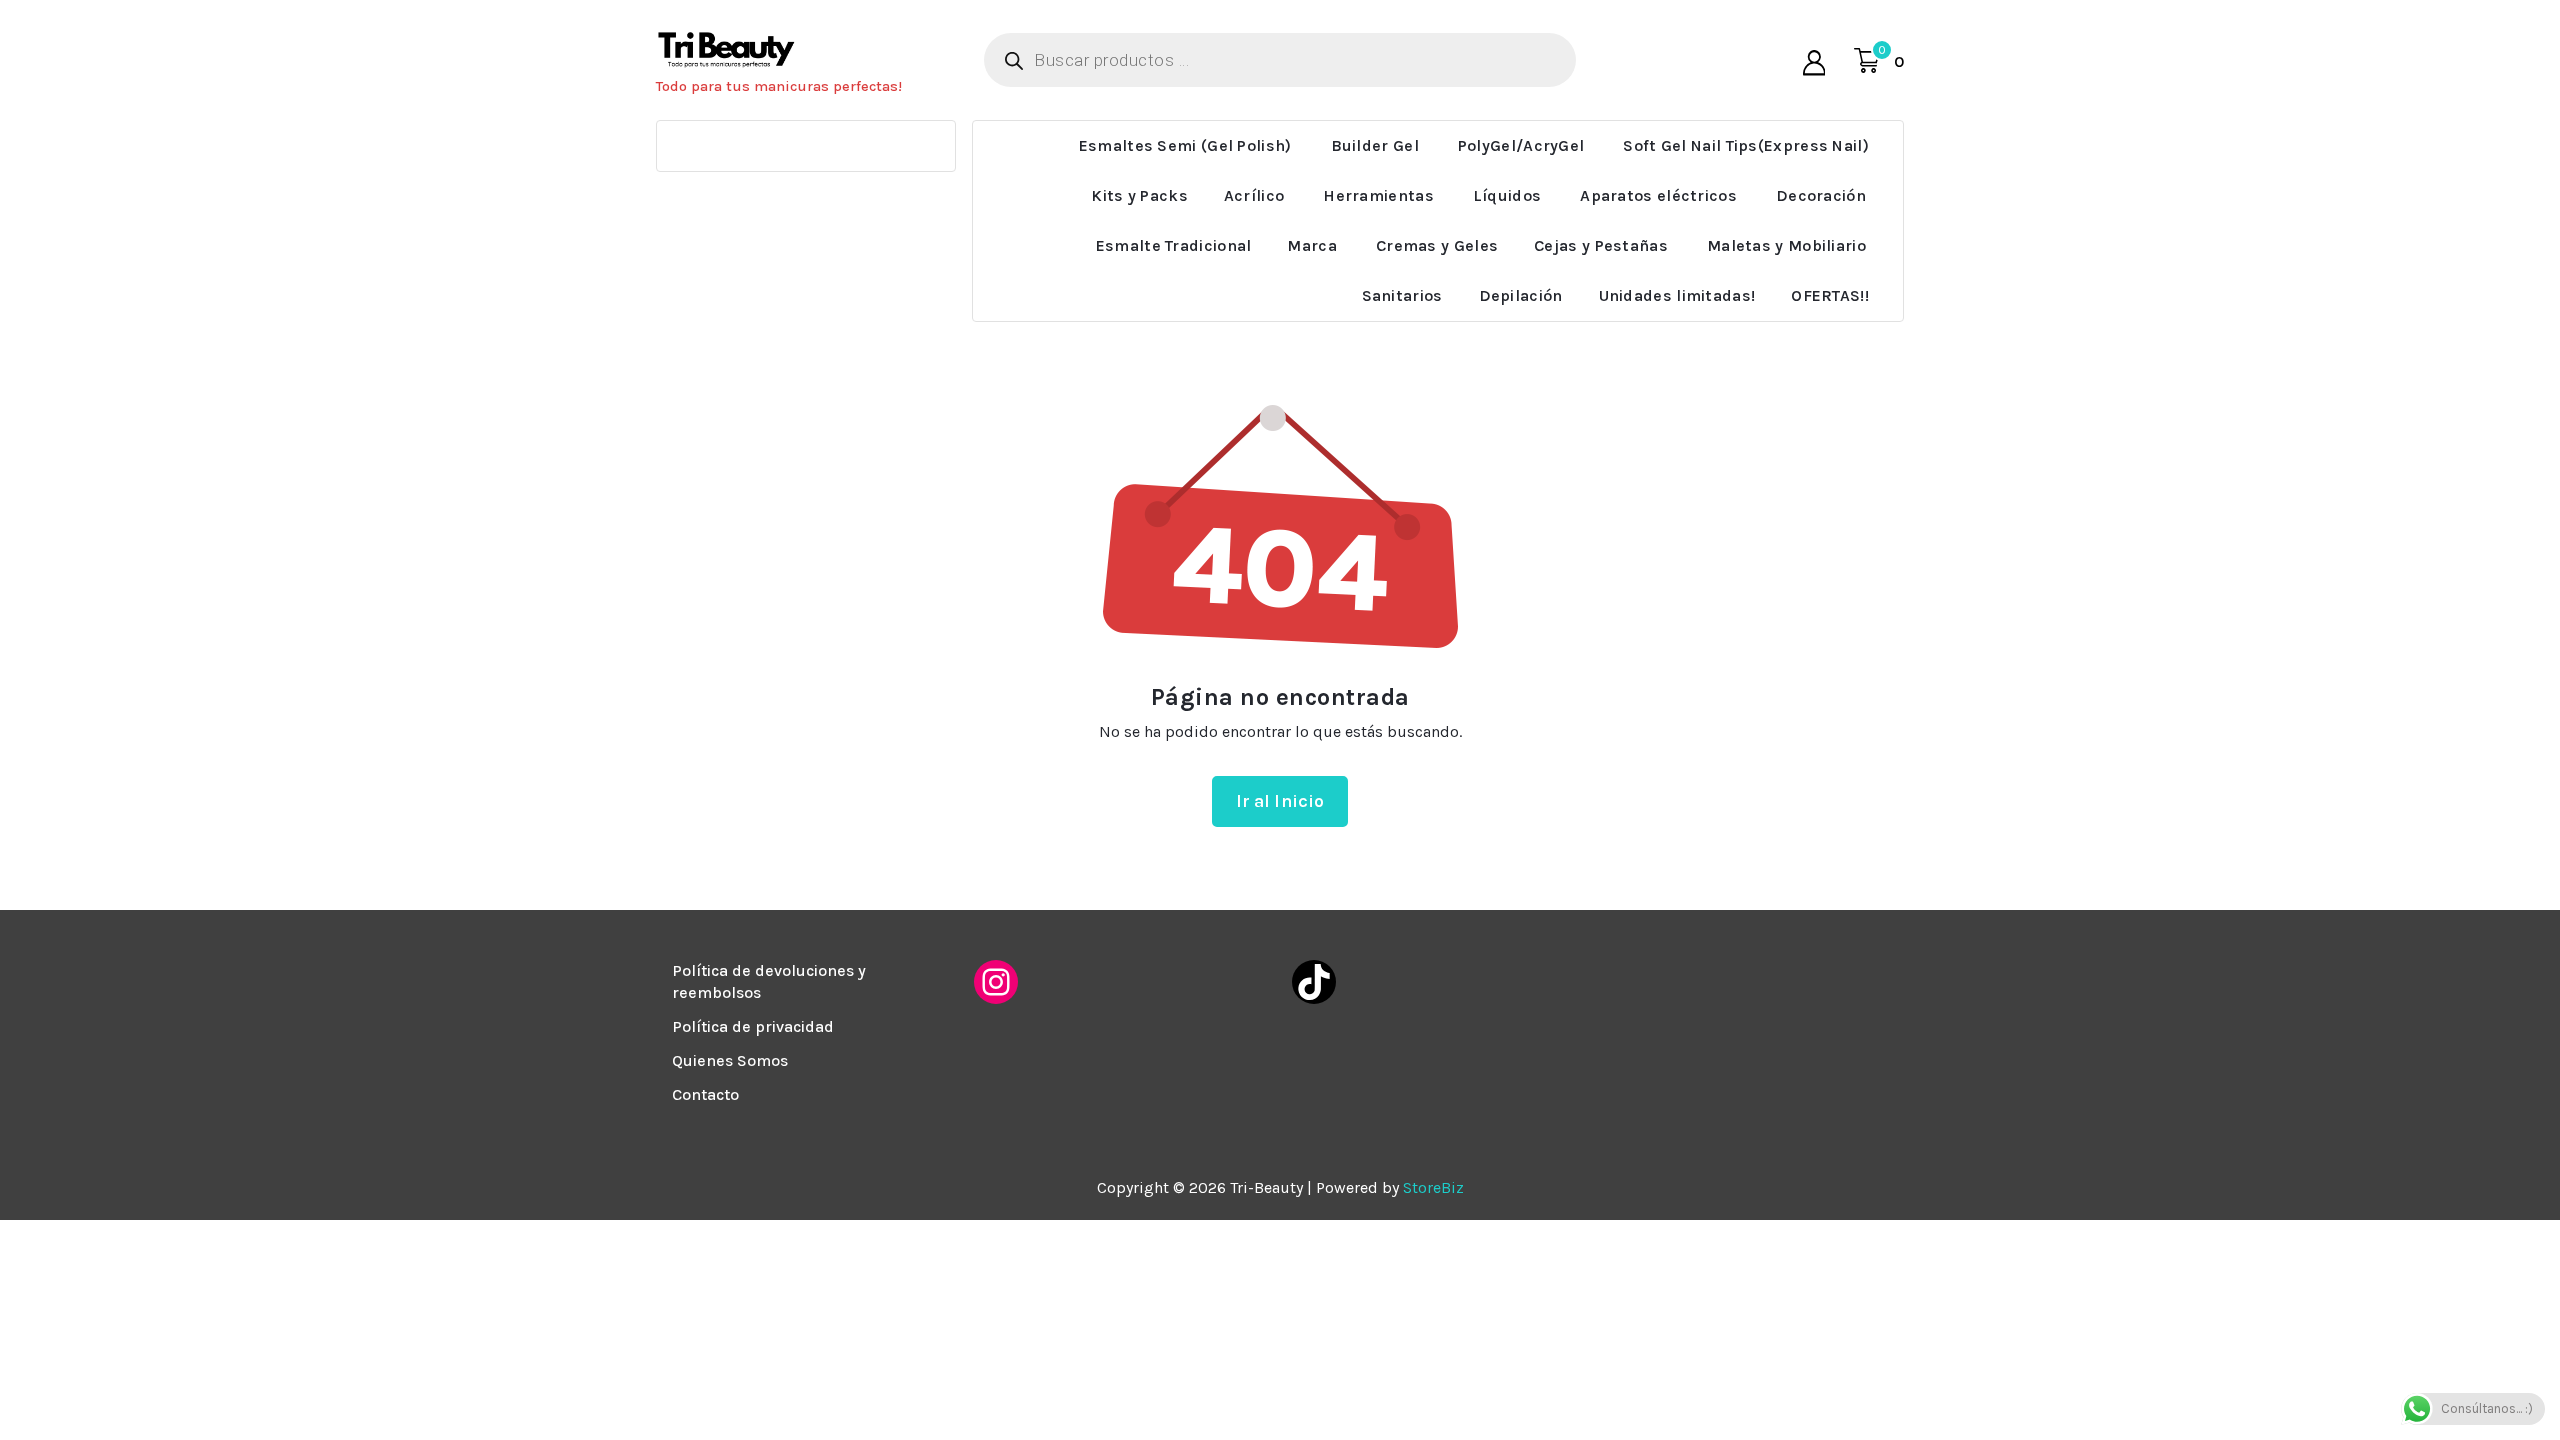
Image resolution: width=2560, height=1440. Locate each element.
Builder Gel (1375, 145)
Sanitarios (1402, 295)
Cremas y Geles (1437, 245)
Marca (1312, 245)
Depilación (1521, 295)
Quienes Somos (730, 1060)
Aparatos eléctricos (1658, 195)
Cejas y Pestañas (1601, 245)
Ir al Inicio (1280, 801)
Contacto (705, 1094)
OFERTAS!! (1830, 295)
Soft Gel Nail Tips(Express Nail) (1746, 145)
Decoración (1821, 195)
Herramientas (1378, 195)
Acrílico (1254, 195)
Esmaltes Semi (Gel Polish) (1185, 145)
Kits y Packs (1139, 195)
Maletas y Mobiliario (1786, 245)
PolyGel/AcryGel (1521, 145)
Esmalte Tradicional (1174, 245)
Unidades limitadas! (1677, 295)
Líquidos (1507, 195)
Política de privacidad (753, 1026)
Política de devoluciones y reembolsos (769, 981)
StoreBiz (1433, 1187)
